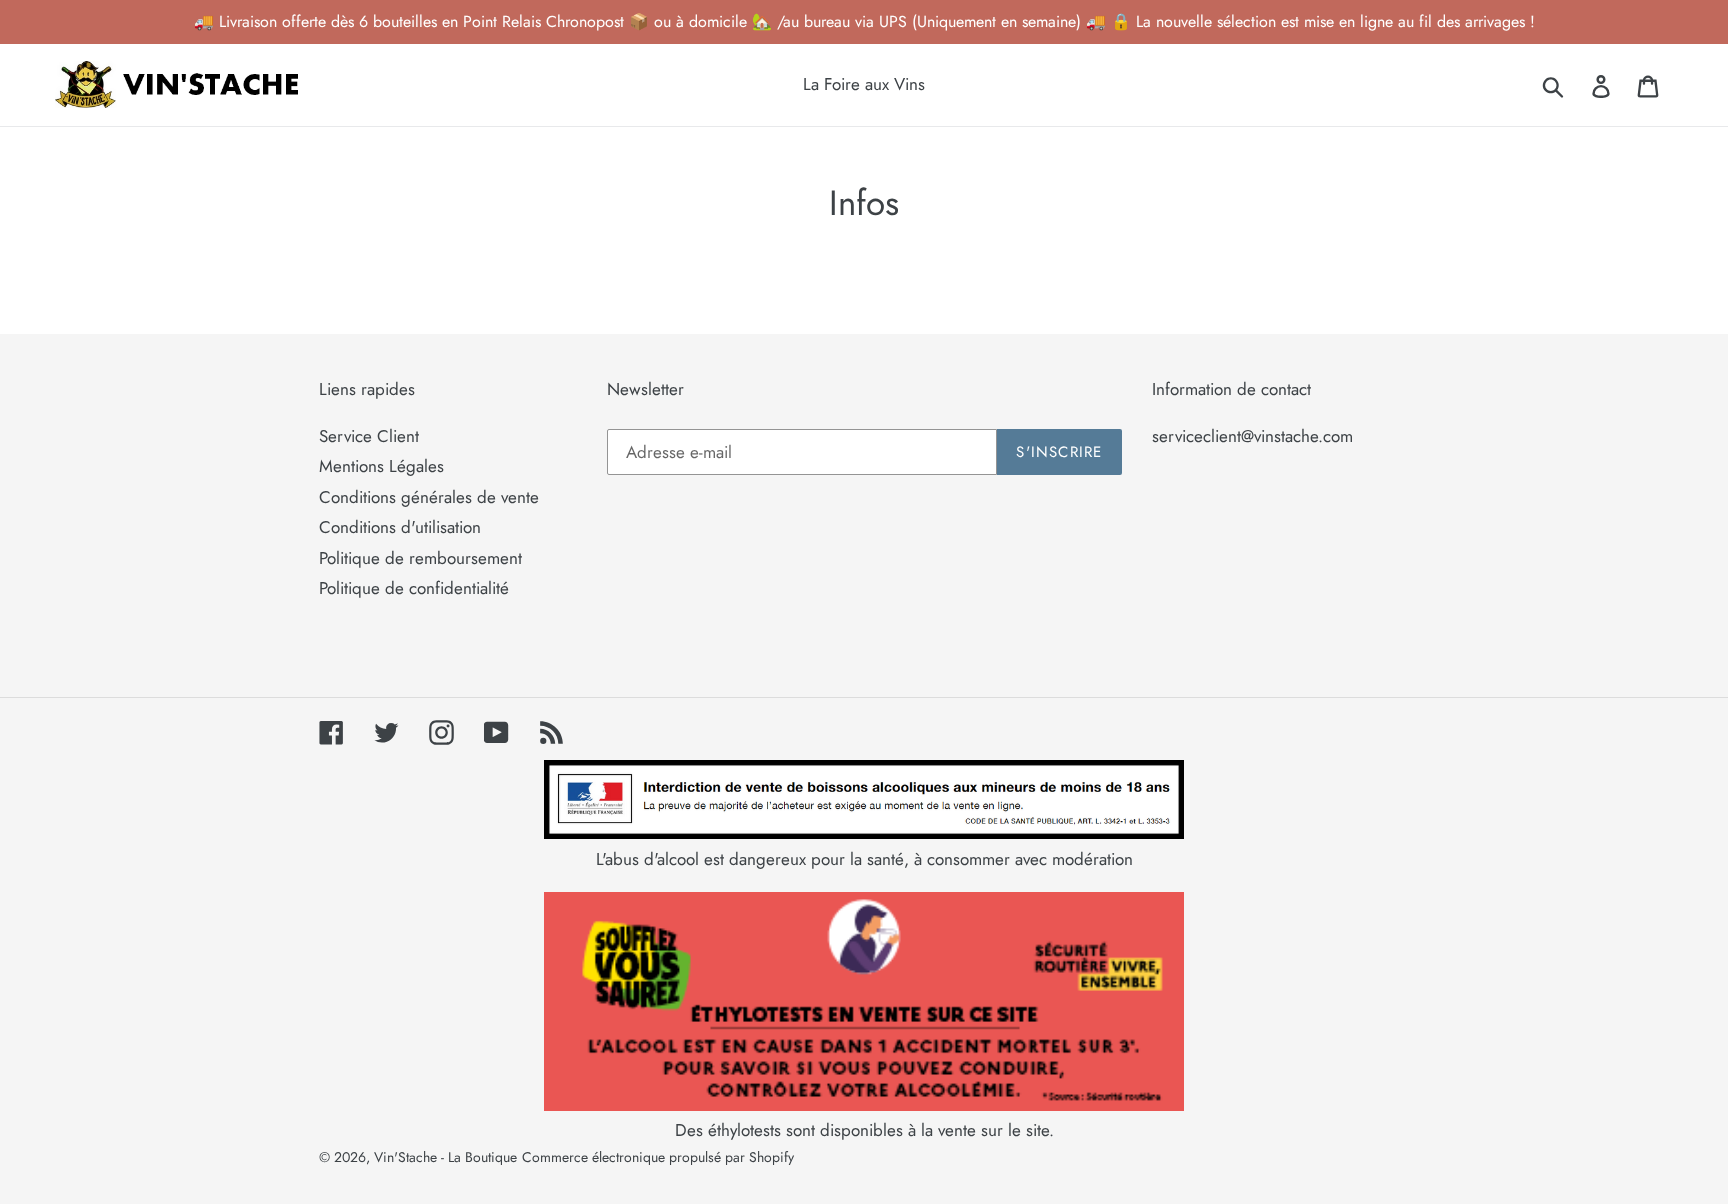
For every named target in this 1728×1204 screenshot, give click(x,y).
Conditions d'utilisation (400, 527)
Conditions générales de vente (429, 497)
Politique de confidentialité (414, 588)
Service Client (369, 436)
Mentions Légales (381, 466)
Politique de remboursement (420, 558)
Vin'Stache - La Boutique (445, 1157)
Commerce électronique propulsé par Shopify (658, 1157)
